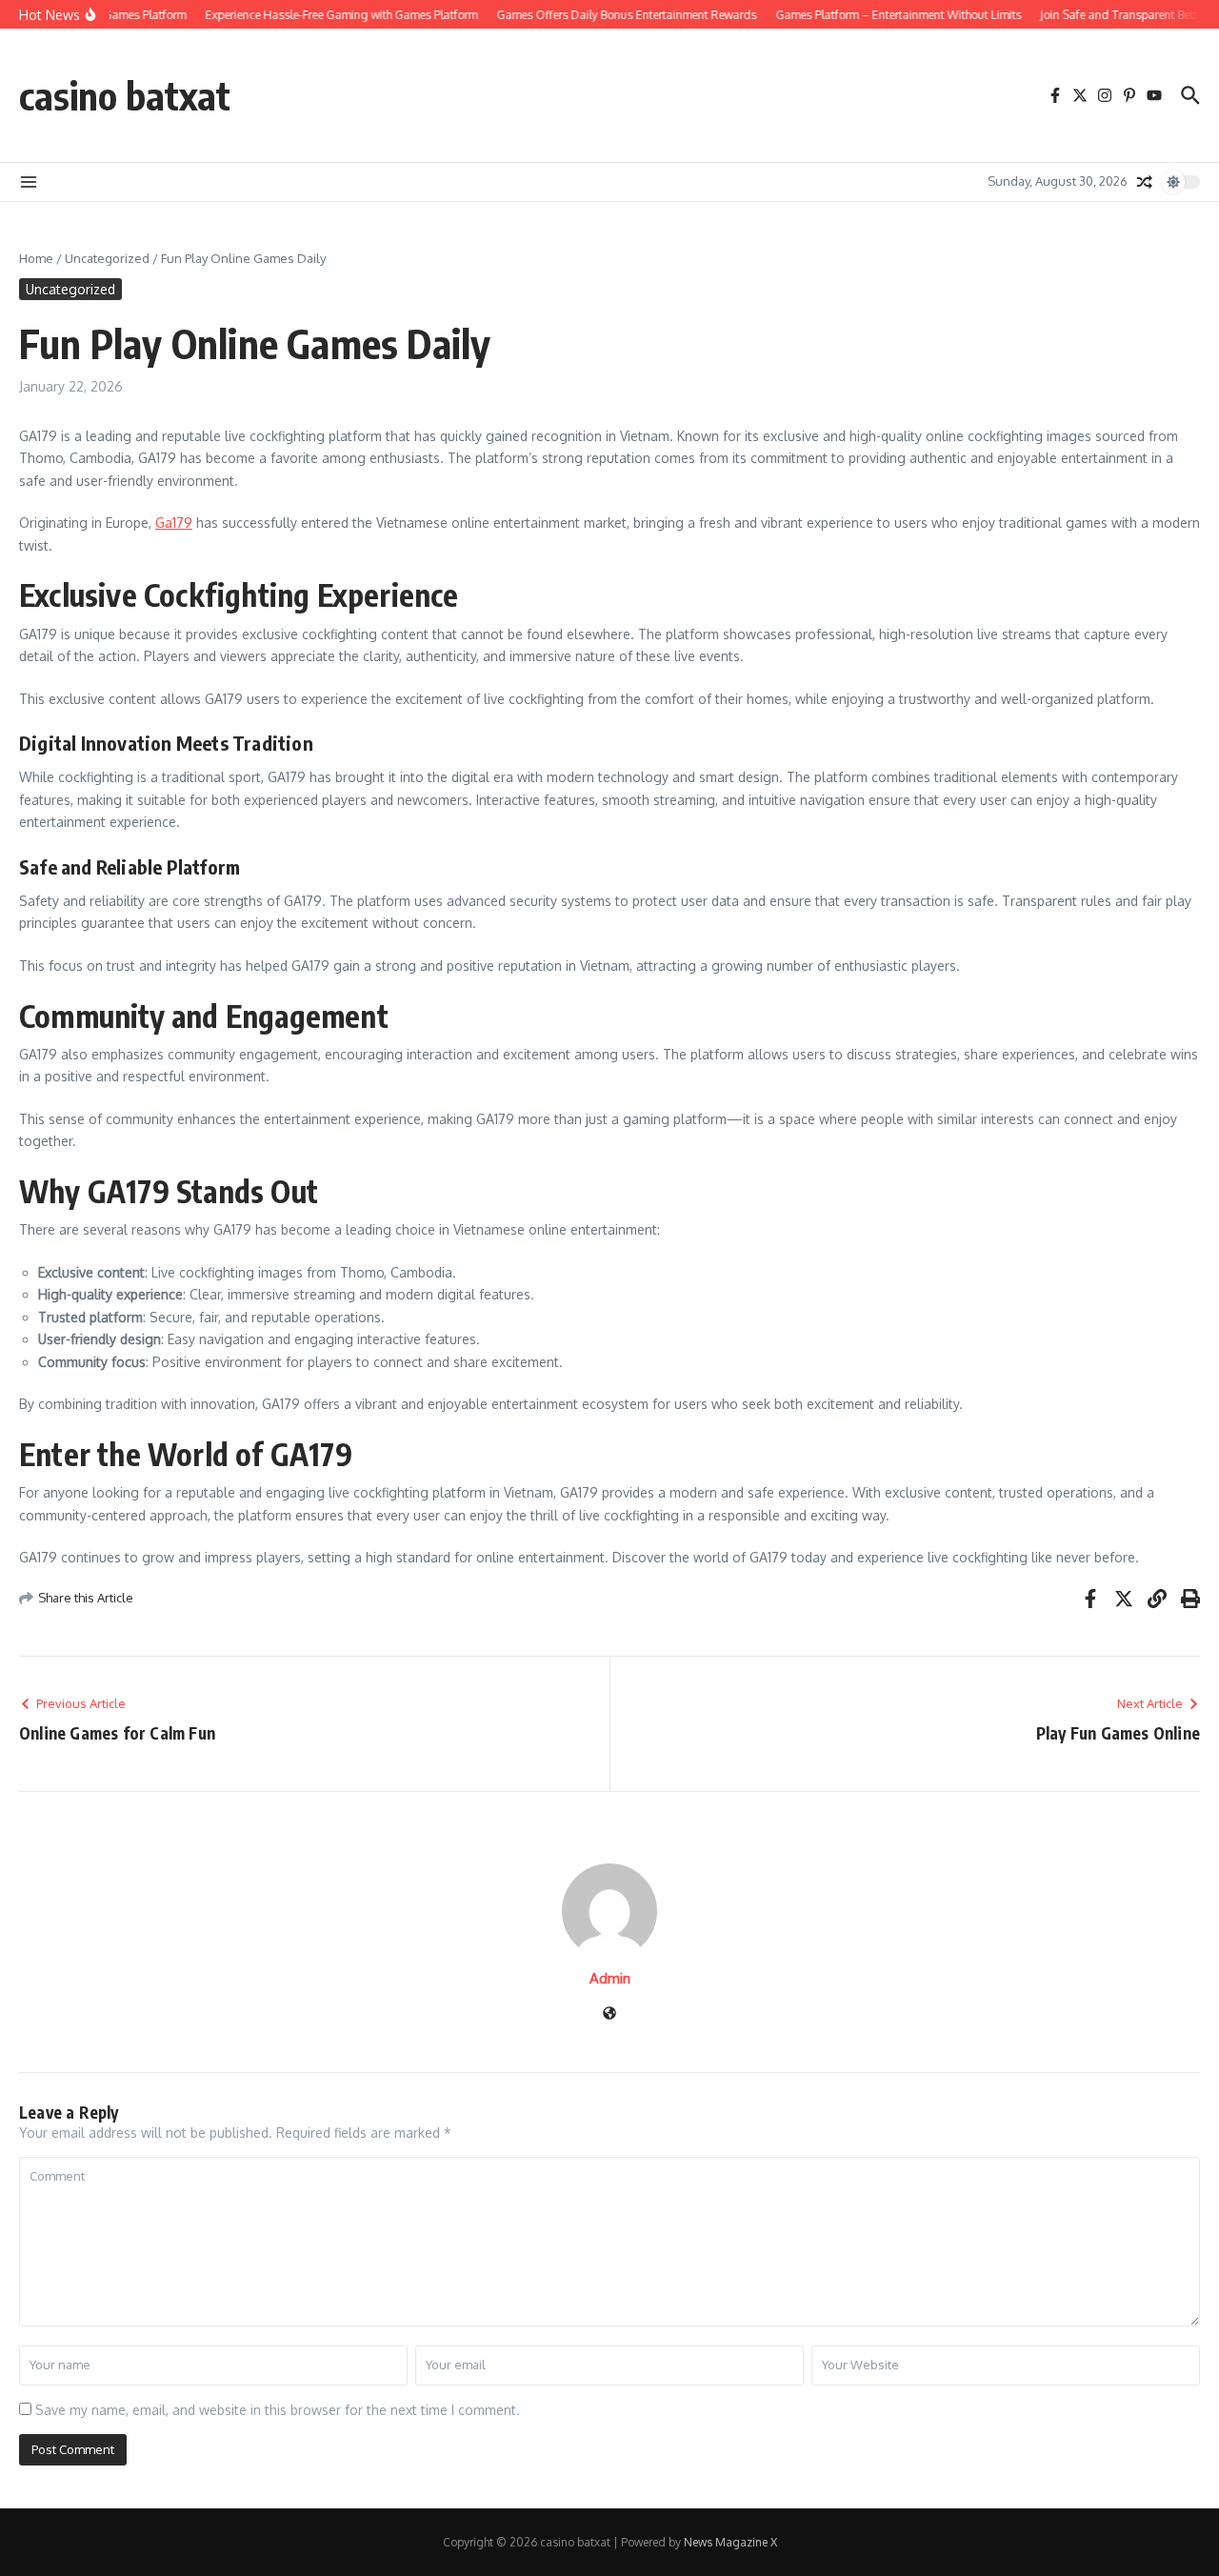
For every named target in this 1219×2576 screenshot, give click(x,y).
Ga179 (174, 523)
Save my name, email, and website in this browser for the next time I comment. (278, 2410)
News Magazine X (730, 2542)
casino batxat (125, 95)
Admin (610, 1978)
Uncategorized (107, 258)
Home (36, 258)
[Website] (609, 2014)
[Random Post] (1145, 182)
